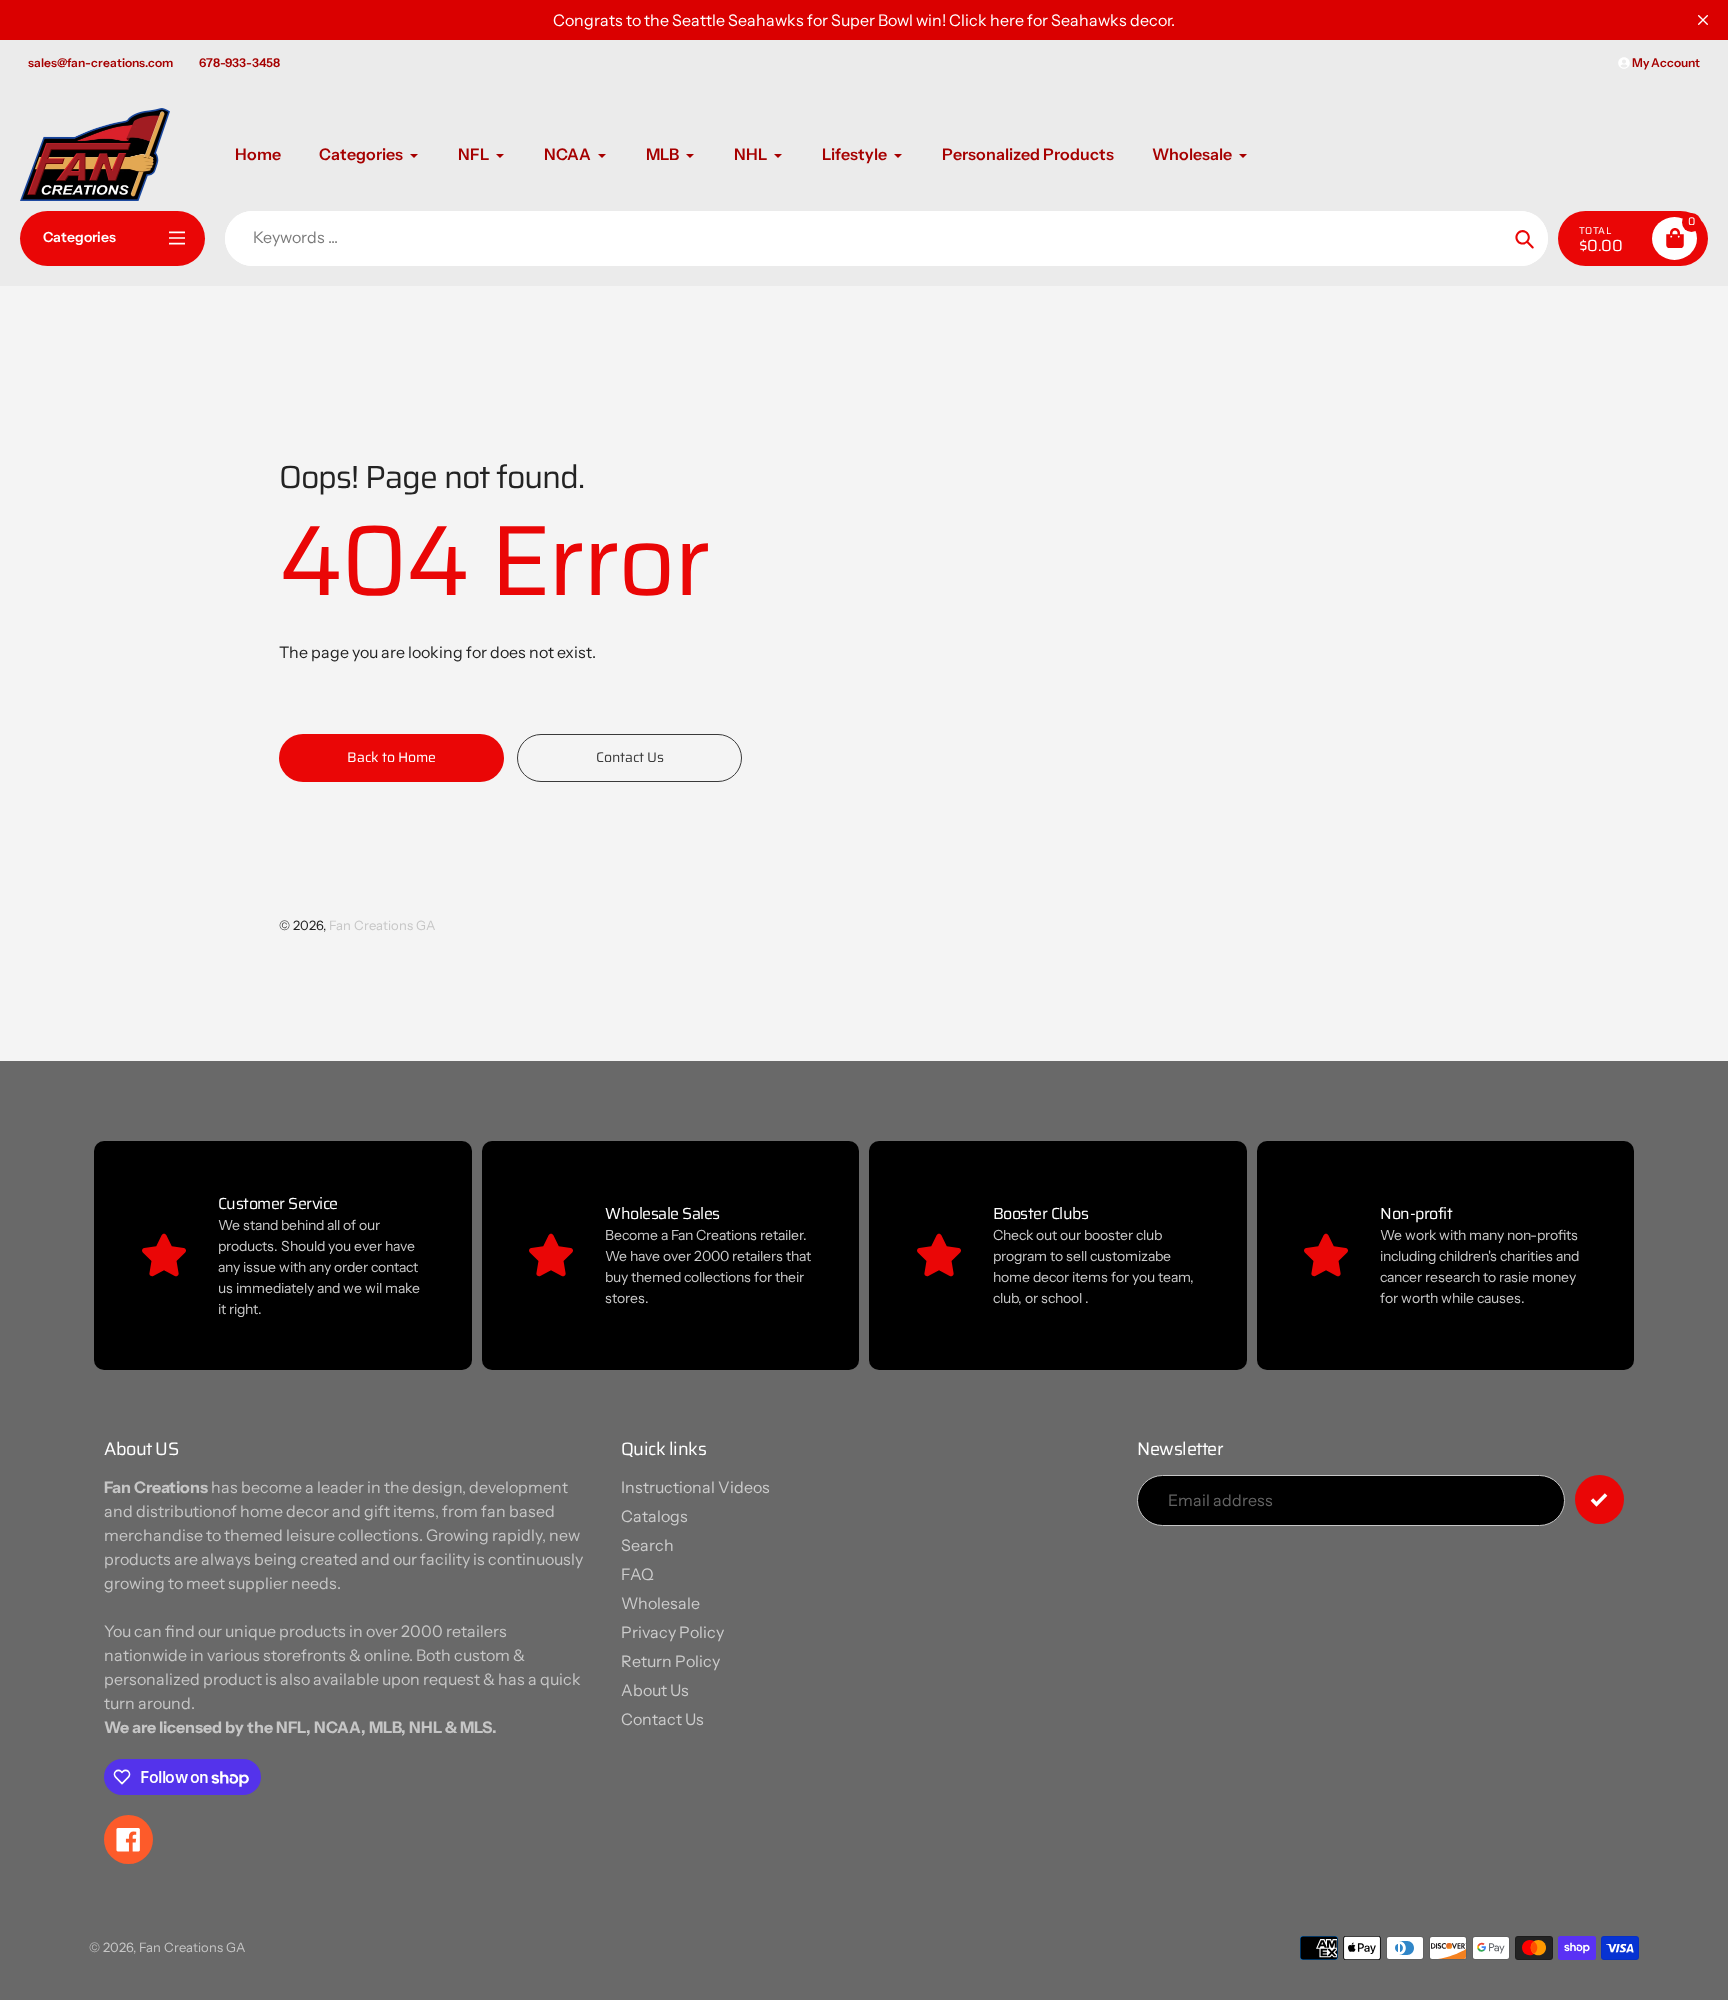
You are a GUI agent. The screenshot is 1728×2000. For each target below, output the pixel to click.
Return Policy (670, 1661)
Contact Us (662, 1719)
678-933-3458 (239, 62)
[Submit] (1599, 1499)
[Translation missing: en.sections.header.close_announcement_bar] (1703, 20)
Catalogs (654, 1516)
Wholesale (660, 1603)
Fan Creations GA (382, 925)
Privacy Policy (672, 1632)
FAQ (637, 1574)
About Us (655, 1690)
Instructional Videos (695, 1487)
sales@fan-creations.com (100, 62)
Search (647, 1545)
